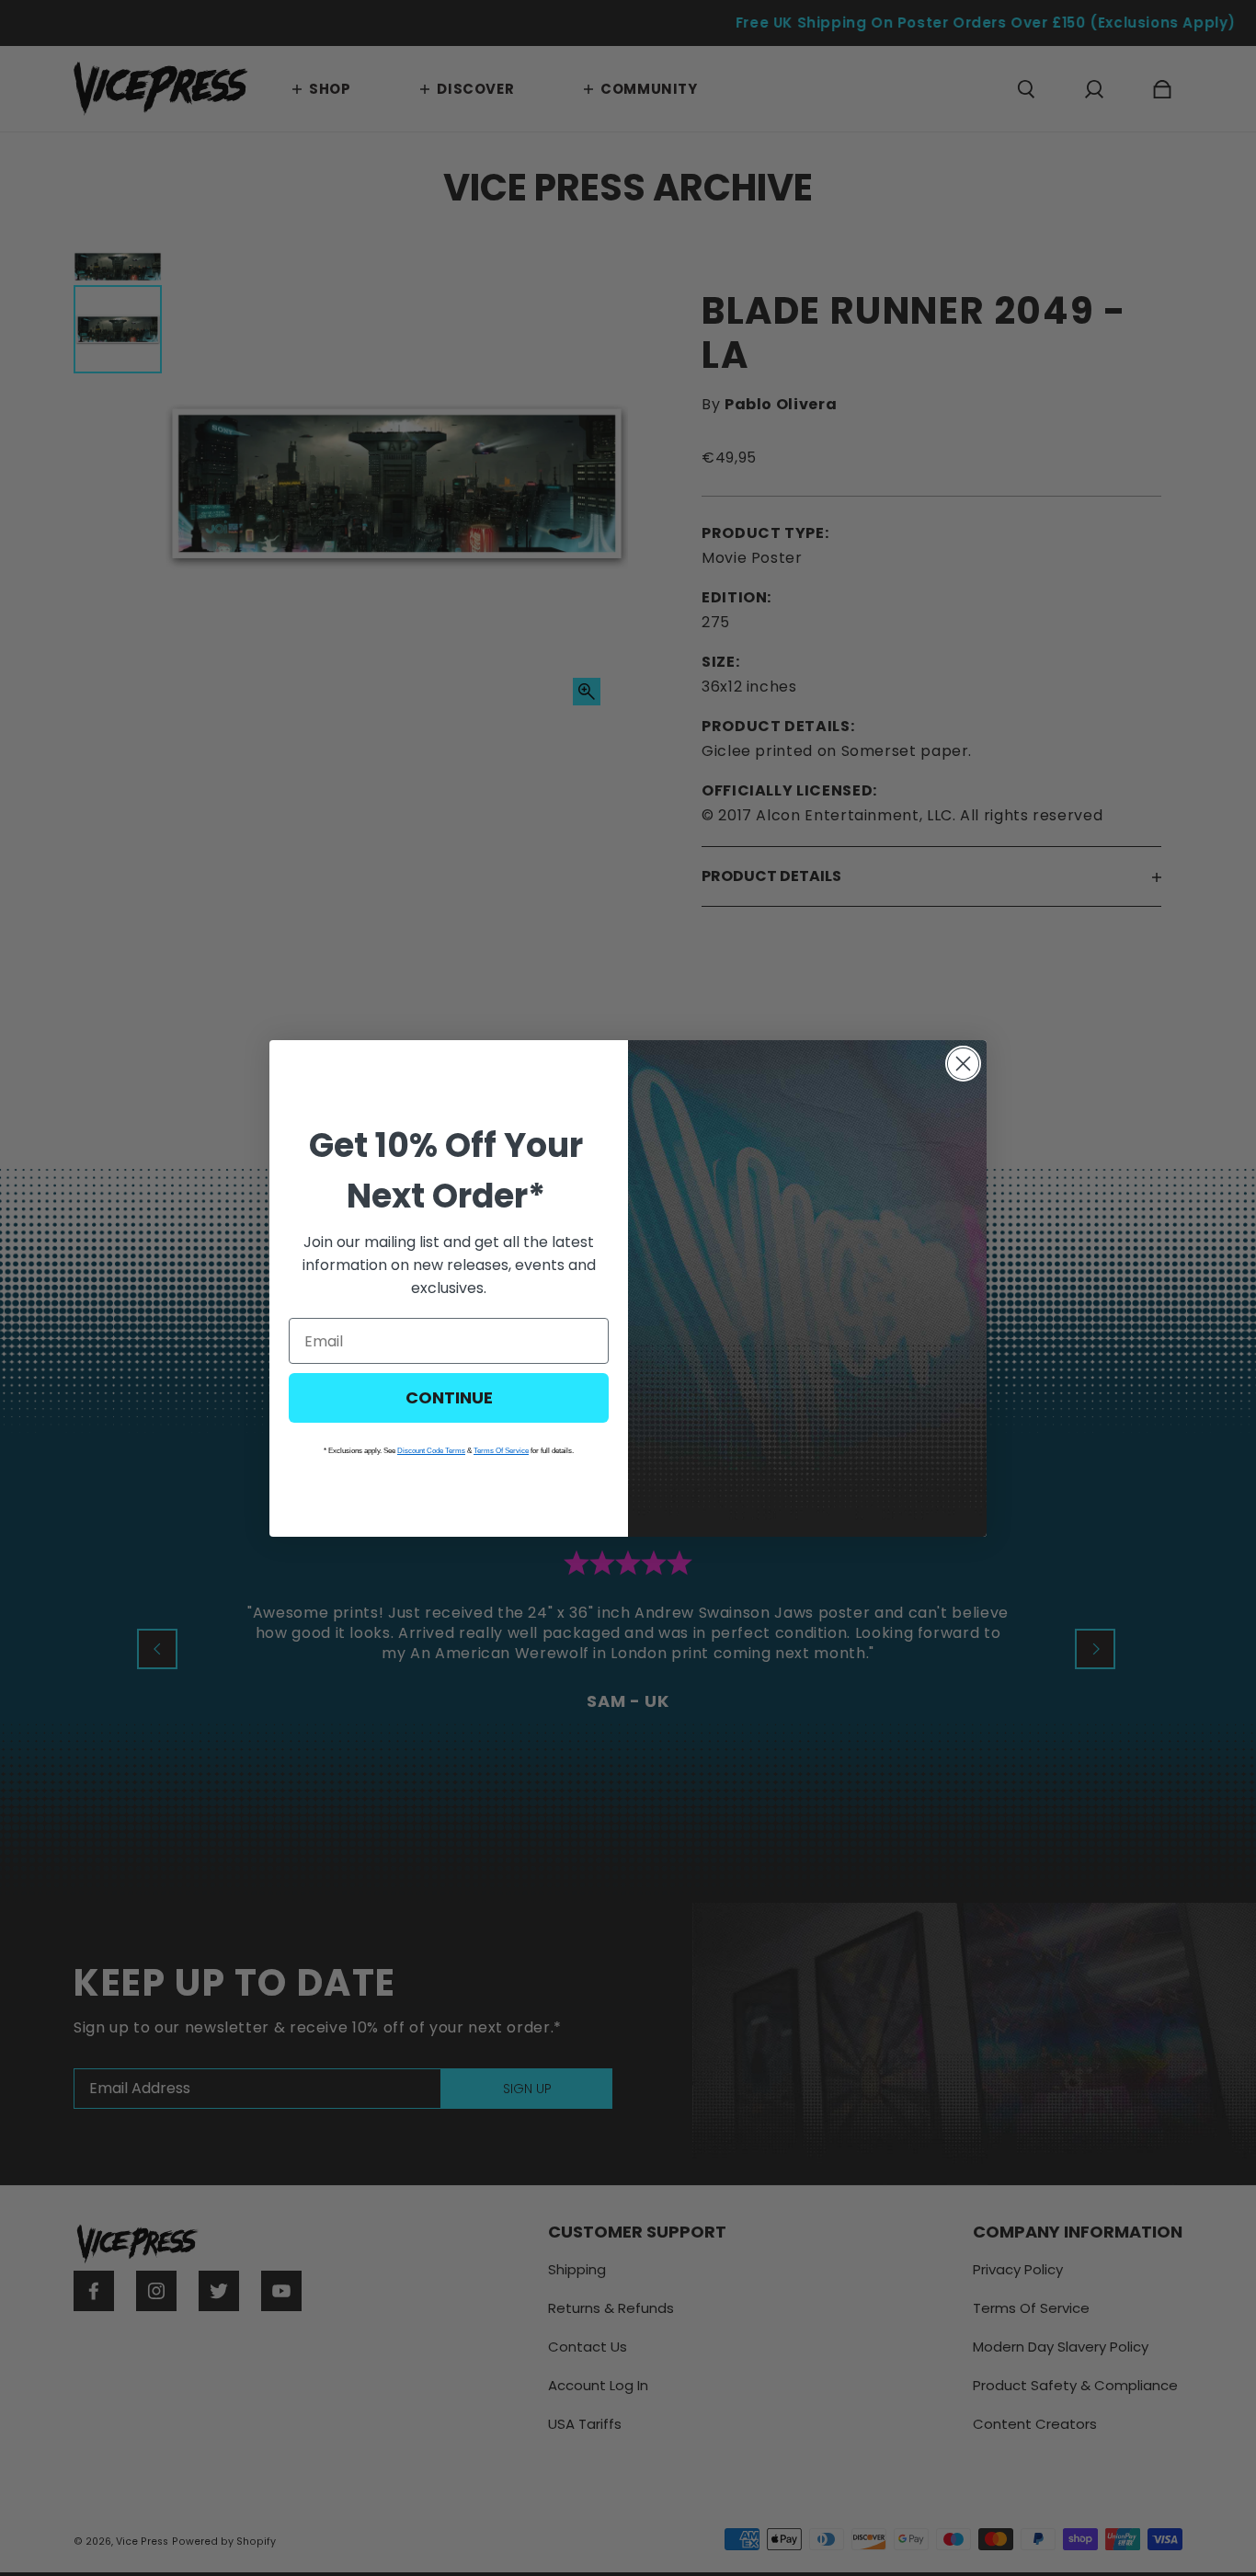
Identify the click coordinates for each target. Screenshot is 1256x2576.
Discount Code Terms (431, 1451)
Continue (449, 1397)
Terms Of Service (501, 1451)
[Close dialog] (963, 1064)
